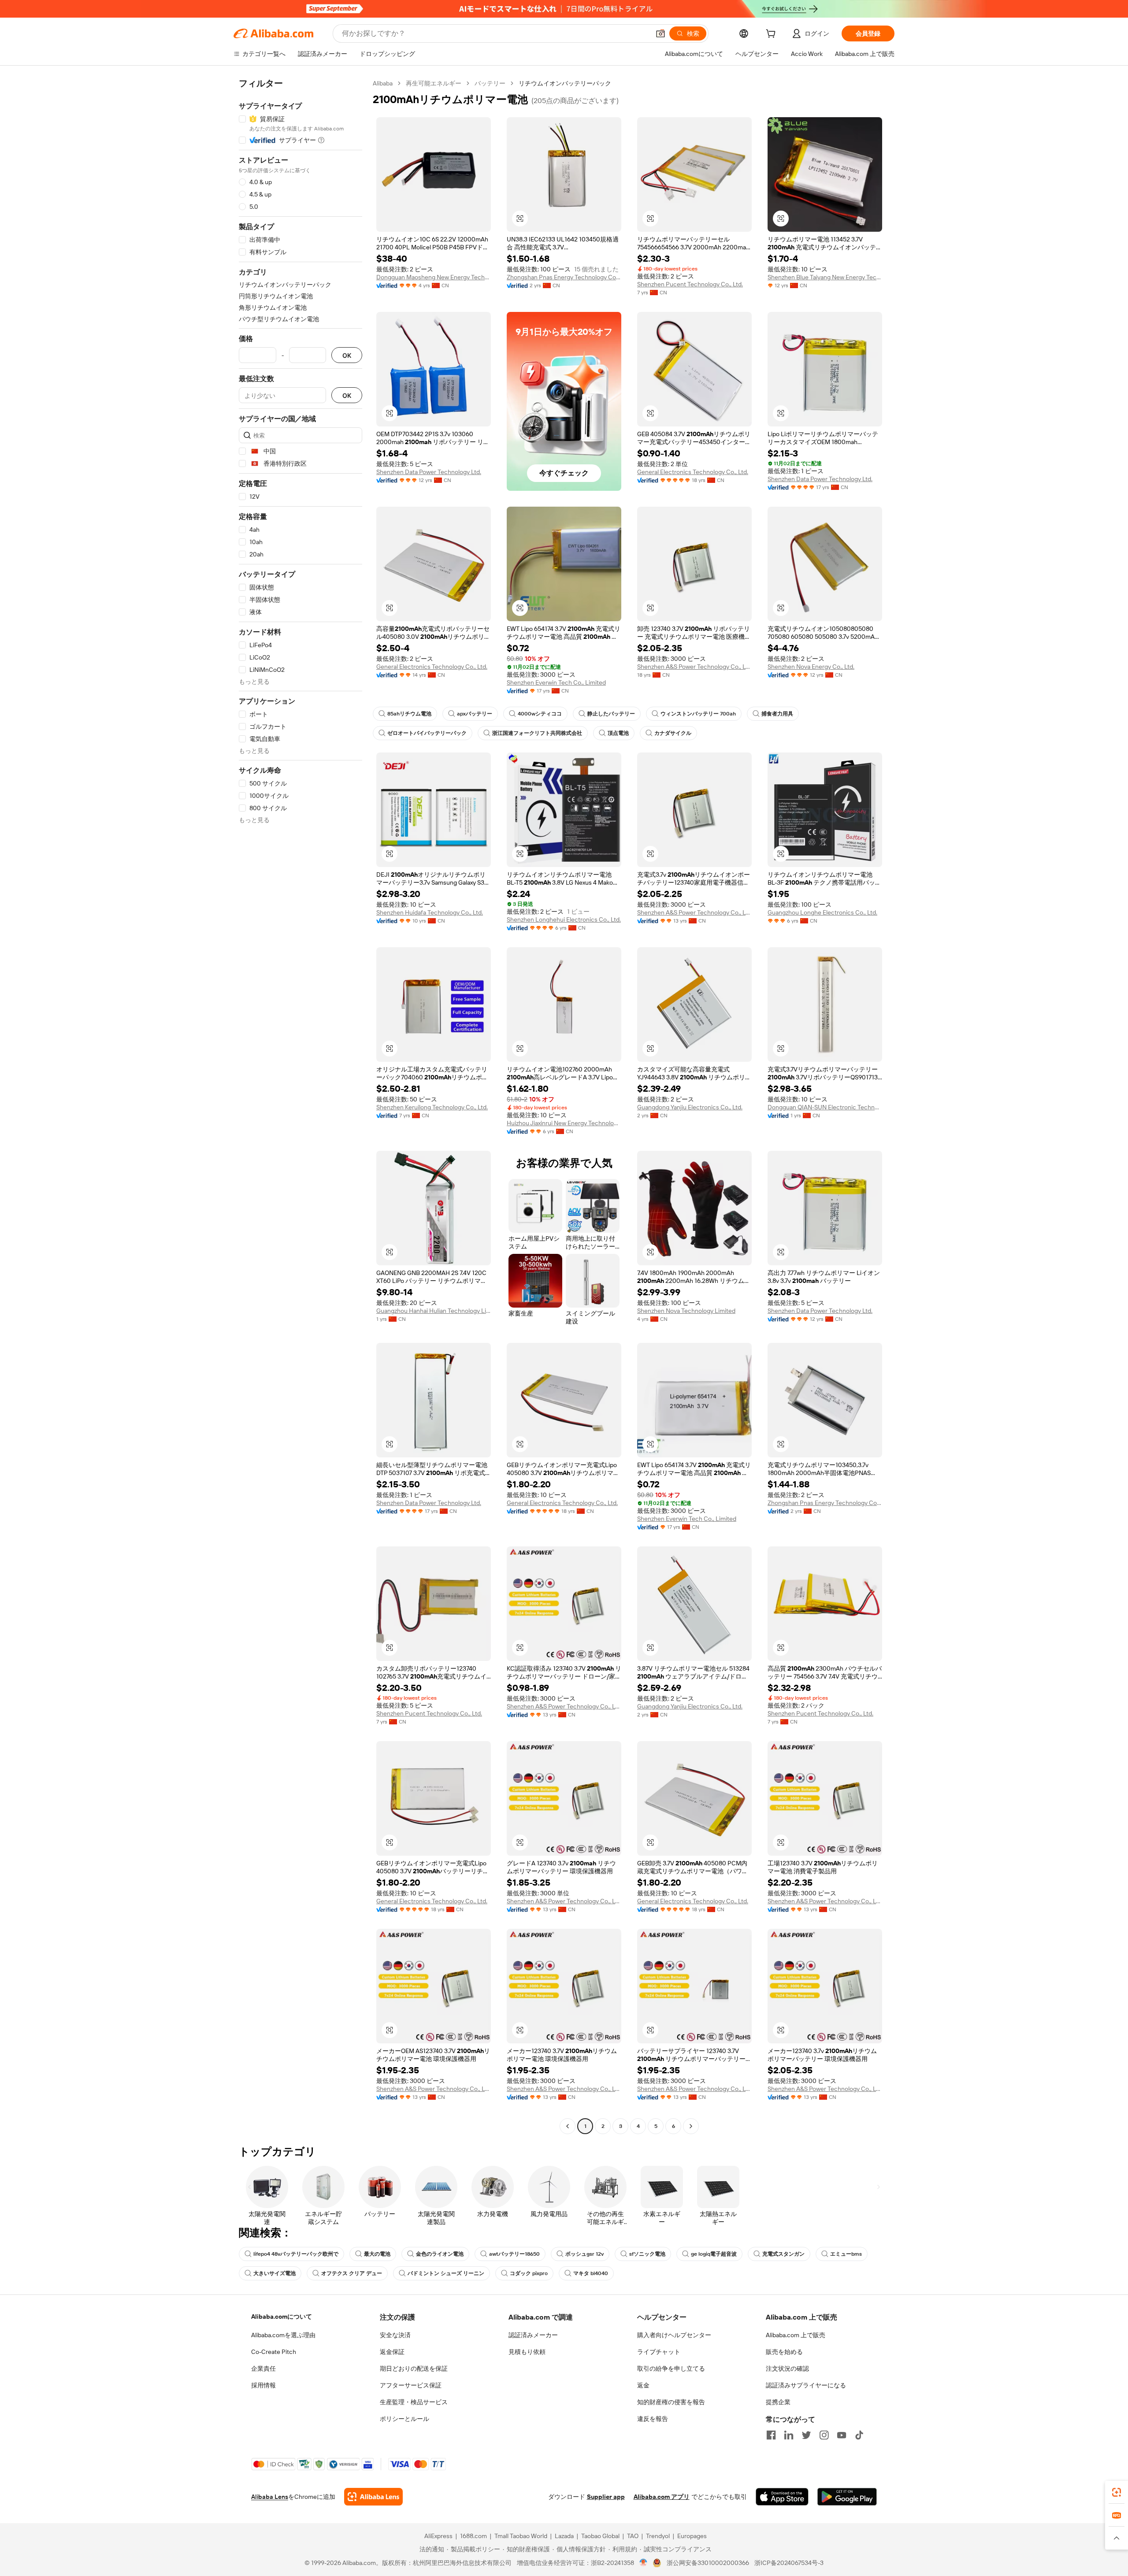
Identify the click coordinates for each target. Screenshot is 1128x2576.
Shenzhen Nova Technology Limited (686, 1311)
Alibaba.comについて (282, 2317)
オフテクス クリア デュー (352, 2273)
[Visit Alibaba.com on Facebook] (771, 2435)
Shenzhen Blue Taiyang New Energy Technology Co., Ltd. (825, 277)
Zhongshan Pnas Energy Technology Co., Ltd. (564, 277)
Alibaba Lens (270, 2497)
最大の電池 (377, 2254)
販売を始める (784, 2352)
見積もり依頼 (527, 2352)
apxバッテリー (475, 714)
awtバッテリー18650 (514, 2254)
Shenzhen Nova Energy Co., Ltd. (811, 667)
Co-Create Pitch (274, 2352)
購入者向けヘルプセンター (674, 2335)
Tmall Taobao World (521, 2536)
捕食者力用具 (777, 714)
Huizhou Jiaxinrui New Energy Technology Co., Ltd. (564, 1123)
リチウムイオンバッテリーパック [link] (565, 83)
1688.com (473, 2536)
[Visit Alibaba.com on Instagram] (824, 2435)
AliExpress (438, 2536)
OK (347, 355)
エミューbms (846, 2254)
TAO (633, 2536)
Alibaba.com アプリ (662, 2497)
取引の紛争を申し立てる (671, 2368)
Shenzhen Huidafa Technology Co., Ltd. (430, 912)
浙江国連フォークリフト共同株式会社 (537, 733)
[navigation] (301, 1106)
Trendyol (658, 2536)
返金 (643, 2385)
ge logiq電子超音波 (714, 2254)
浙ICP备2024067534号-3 (789, 2563)
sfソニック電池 (647, 2254)
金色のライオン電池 (440, 2254)
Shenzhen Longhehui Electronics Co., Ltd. (564, 919)
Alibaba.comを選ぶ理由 (283, 2335)
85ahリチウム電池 (409, 714)
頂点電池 (618, 733)
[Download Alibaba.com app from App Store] (782, 2497)
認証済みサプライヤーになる (806, 2385)
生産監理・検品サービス (414, 2402)
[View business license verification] (644, 2563)
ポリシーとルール (404, 2419)
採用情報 (263, 2385)
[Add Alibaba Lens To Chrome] (373, 2497)
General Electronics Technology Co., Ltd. (693, 472)
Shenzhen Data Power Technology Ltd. (429, 472)
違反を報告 (653, 2419)
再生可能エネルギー (434, 83)
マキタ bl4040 (591, 2273)
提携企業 (778, 2402)
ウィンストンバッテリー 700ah (698, 714)
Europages (692, 2536)
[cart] (772, 35)
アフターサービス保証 (411, 2385)
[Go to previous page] (568, 2126)
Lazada (564, 2536)
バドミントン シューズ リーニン (446, 2273)
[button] (660, 33)
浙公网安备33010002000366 (708, 2563)
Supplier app (606, 2497)
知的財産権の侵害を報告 (671, 2402)
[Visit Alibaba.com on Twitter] (806, 2435)
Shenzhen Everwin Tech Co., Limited (556, 682)
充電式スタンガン (783, 2254)
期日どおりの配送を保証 (414, 2368)
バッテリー (490, 83)
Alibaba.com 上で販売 (796, 2335)
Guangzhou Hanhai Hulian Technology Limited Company (434, 1311)
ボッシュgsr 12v (584, 2254)
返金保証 (392, 2352)
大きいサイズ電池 (275, 2273)
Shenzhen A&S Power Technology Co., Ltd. (694, 667)
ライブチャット (659, 2352)
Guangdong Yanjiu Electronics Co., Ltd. (690, 1107)
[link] (1117, 2492)
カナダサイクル (673, 733)
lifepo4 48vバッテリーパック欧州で (296, 2254)
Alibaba (383, 83)
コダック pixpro (529, 2273)
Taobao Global (600, 2536)
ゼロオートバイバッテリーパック (427, 733)
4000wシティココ (540, 714)
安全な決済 (395, 2335)
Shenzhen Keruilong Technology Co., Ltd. (432, 1107)
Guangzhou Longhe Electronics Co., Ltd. (822, 912)
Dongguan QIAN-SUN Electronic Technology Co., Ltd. (825, 1107)
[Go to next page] (691, 2126)
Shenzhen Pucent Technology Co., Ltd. (690, 284)
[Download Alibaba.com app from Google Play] (847, 2497)
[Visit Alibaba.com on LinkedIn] (789, 2435)
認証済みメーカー (533, 2335)
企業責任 (263, 2368)
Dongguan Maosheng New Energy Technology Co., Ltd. (434, 277)
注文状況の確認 (787, 2368)
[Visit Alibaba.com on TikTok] (859, 2435)
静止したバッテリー (611, 714)
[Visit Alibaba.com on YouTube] (842, 2435)
